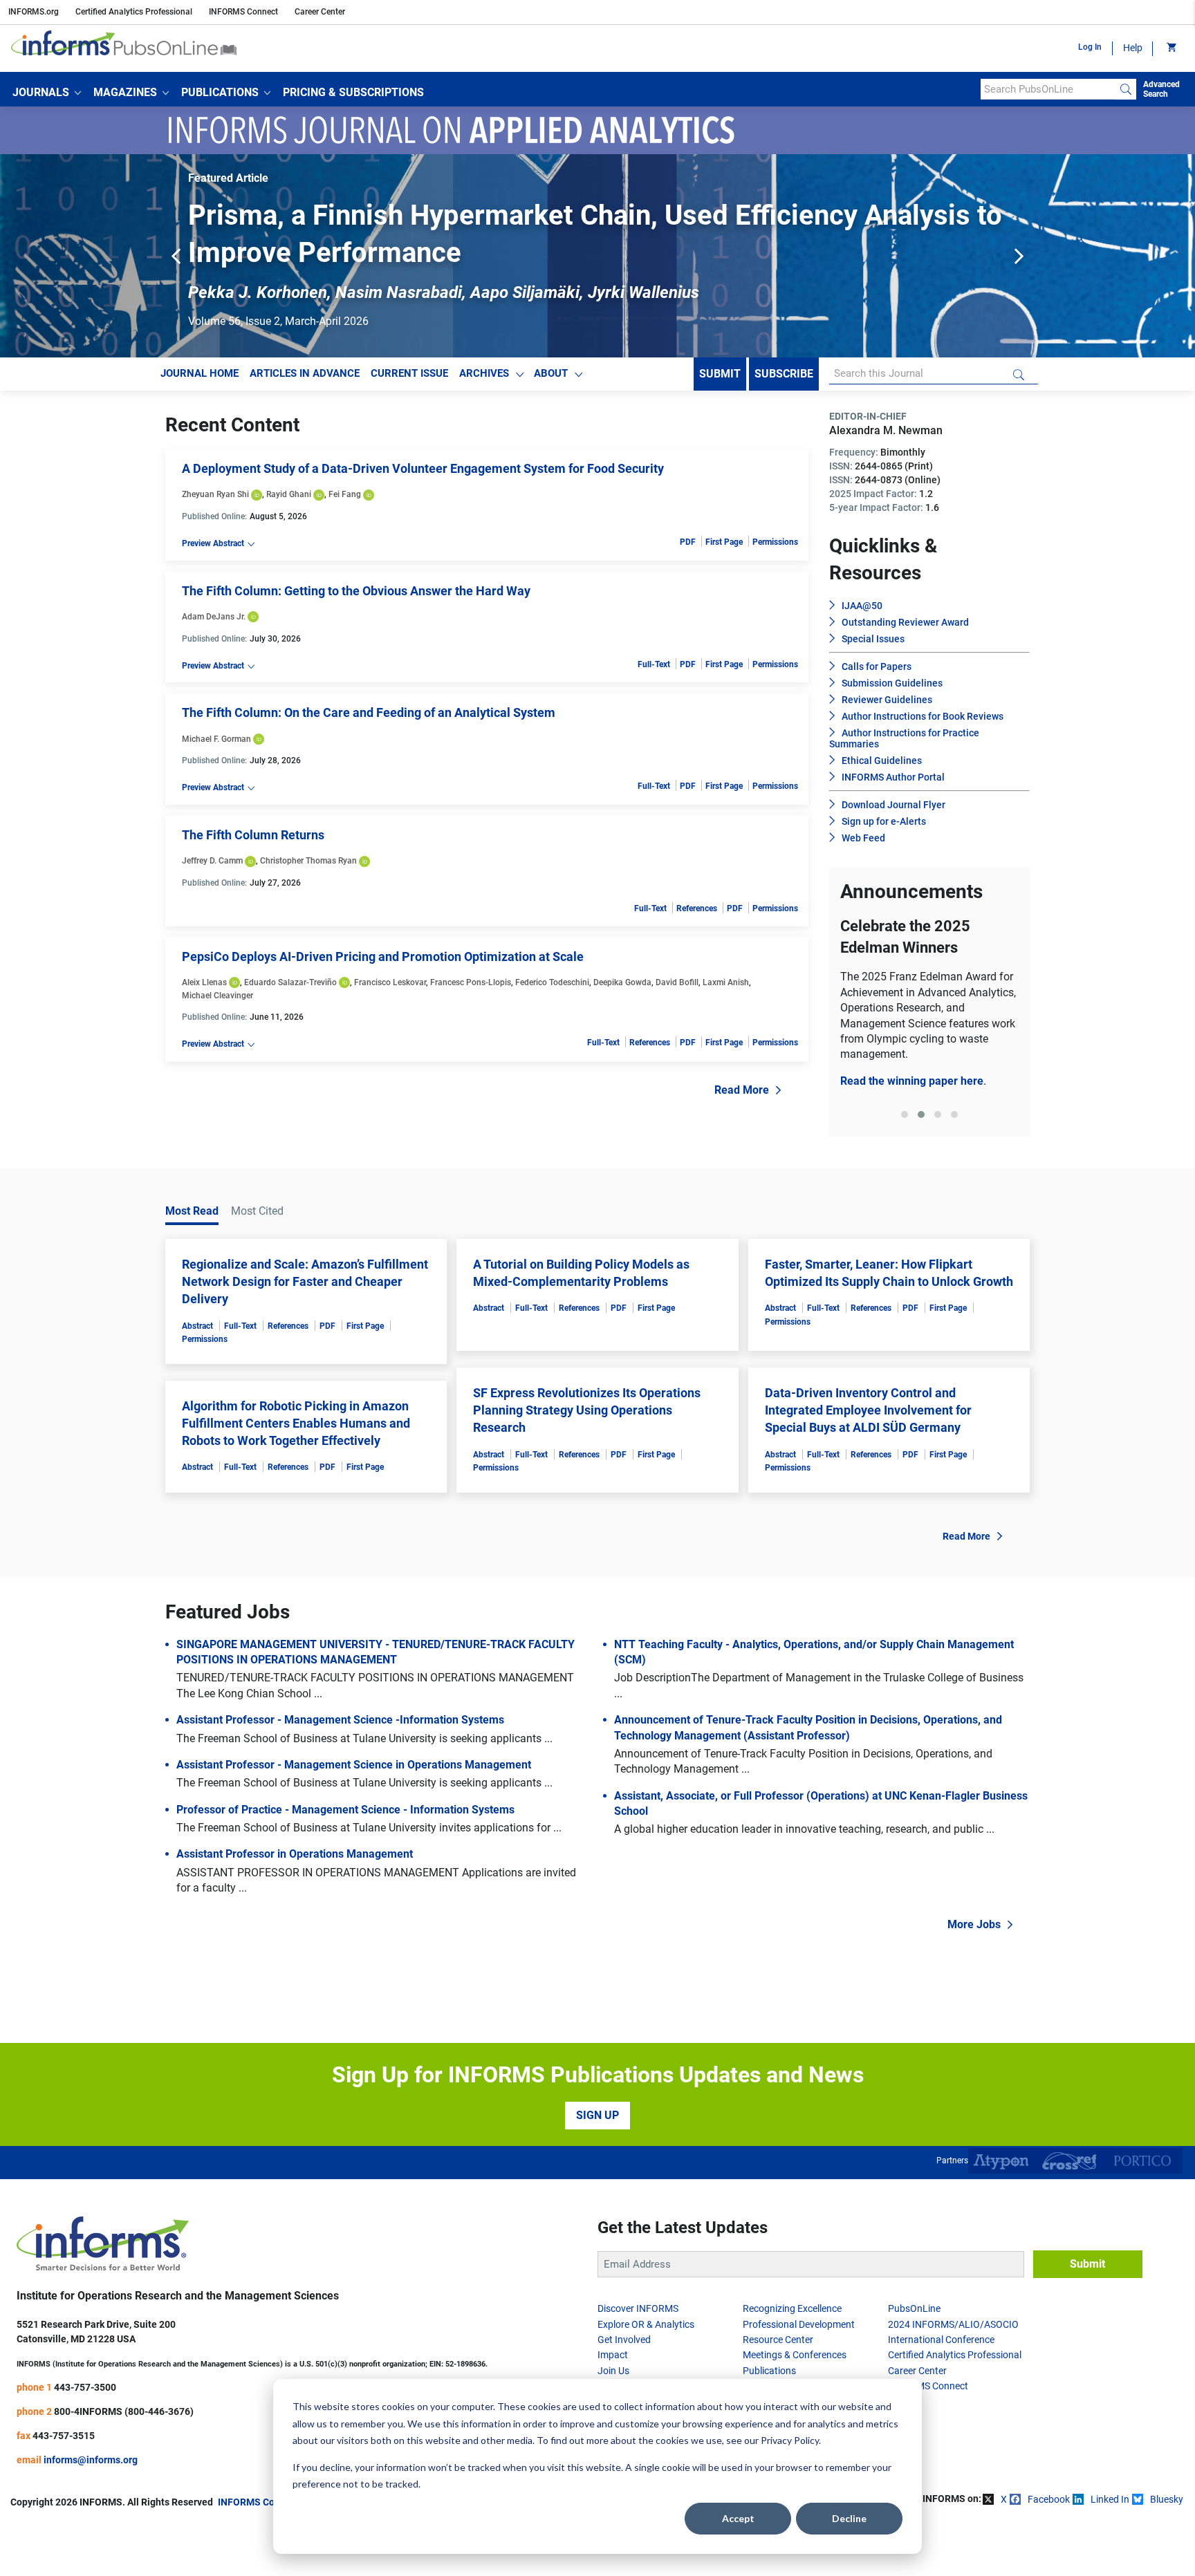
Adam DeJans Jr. (214, 617)
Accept (738, 2518)
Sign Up (597, 2115)
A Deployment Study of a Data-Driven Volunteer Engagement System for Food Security (423, 468)
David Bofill (677, 982)
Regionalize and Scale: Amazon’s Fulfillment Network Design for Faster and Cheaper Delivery (305, 1281)
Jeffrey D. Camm (212, 861)
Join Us (613, 2371)
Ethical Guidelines (882, 760)
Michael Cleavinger (217, 996)
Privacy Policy (790, 2440)
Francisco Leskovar (390, 982)
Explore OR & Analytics (646, 2324)
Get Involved (624, 2340)
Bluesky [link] (1167, 2499)
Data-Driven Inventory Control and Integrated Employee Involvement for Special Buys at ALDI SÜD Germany (868, 1410)
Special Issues (873, 639)
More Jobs (974, 1924)
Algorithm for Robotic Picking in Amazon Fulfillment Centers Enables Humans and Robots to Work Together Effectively (296, 1423)
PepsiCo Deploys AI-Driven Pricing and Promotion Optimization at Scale (383, 956)
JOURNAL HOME (200, 373)
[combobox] (1048, 89)
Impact (613, 2355)
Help (1133, 48)
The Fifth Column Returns (253, 835)
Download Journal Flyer (893, 805)
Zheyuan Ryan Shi (215, 494)
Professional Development (799, 2324)
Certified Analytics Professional (134, 12)
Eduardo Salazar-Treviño (290, 982)
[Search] (1126, 89)
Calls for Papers (877, 666)
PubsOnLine (914, 2308)
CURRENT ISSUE (409, 373)
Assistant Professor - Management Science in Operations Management (354, 1765)
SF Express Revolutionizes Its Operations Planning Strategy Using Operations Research (587, 1410)
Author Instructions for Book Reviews (923, 716)
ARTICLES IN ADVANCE (305, 373)
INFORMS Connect (243, 12)
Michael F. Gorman (216, 739)
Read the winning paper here (912, 1081)
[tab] (905, 1114)
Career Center (320, 12)
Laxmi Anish (726, 982)
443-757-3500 (85, 2387)
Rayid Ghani (289, 494)
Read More (742, 1090)
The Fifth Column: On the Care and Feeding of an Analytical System (369, 712)
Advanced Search (1161, 89)
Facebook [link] (1049, 2499)
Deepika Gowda (622, 982)
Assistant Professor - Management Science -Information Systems (340, 1720)
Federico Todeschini (552, 982)
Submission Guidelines (892, 683)
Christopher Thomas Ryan (308, 861)
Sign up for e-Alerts (884, 821)
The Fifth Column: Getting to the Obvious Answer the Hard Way (356, 591)
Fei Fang (345, 494)
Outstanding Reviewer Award (905, 622)
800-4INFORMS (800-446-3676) (124, 2411)
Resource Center (778, 2340)
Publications (769, 2371)
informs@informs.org (91, 2460)
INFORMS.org (34, 12)
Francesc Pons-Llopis (471, 982)
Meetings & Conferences (795, 2355)
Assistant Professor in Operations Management (295, 1854)
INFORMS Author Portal (893, 777)
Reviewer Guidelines (887, 700)
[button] (47, 93)
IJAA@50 (862, 606)
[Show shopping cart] (1170, 48)
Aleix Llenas (204, 982)
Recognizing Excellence (792, 2308)
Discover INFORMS (638, 2308)
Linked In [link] (1110, 2499)
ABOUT (551, 373)
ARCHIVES (484, 373)
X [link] (1004, 2499)
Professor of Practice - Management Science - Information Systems (345, 1810)
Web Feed (863, 838)
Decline (849, 2518)
